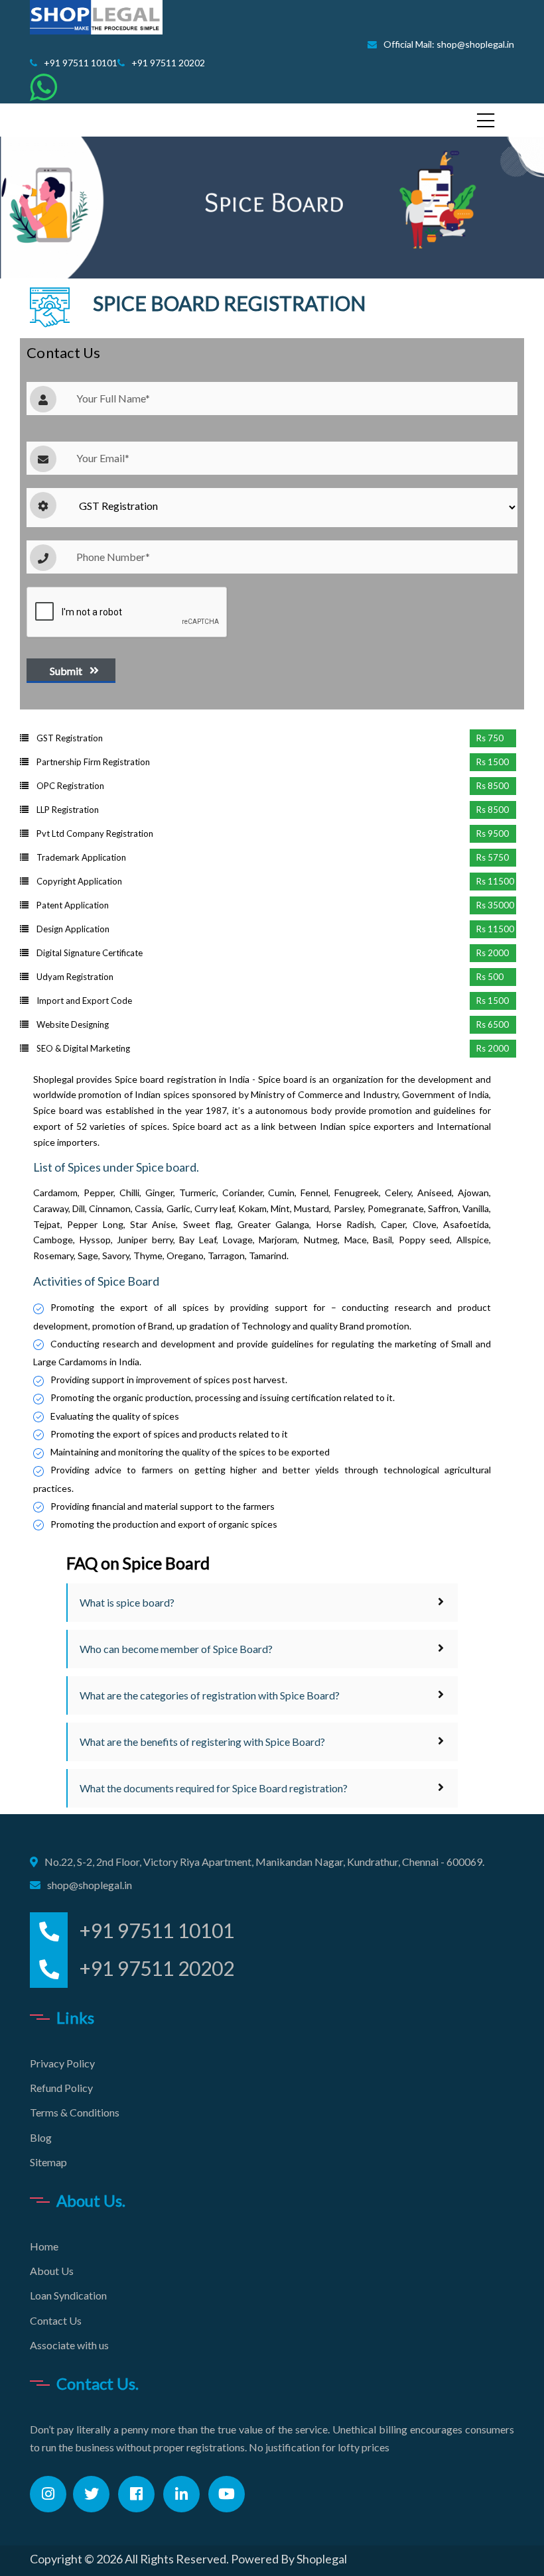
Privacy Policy (62, 2063)
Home (44, 2246)
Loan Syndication (68, 2295)
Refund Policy (61, 2088)
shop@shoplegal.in (90, 1885)
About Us (52, 2271)
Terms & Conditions (75, 2112)
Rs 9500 (493, 833)
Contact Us (56, 2320)
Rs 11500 (495, 881)
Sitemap (48, 2162)
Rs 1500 (493, 762)
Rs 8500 (493, 786)
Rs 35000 (495, 905)
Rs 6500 (493, 1024)
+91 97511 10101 (81, 63)
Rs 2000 (493, 953)
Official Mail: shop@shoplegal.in (449, 44)
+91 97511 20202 (168, 63)
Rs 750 (490, 738)
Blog (41, 2137)
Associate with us (69, 2345)
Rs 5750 (493, 857)
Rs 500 (490, 977)
